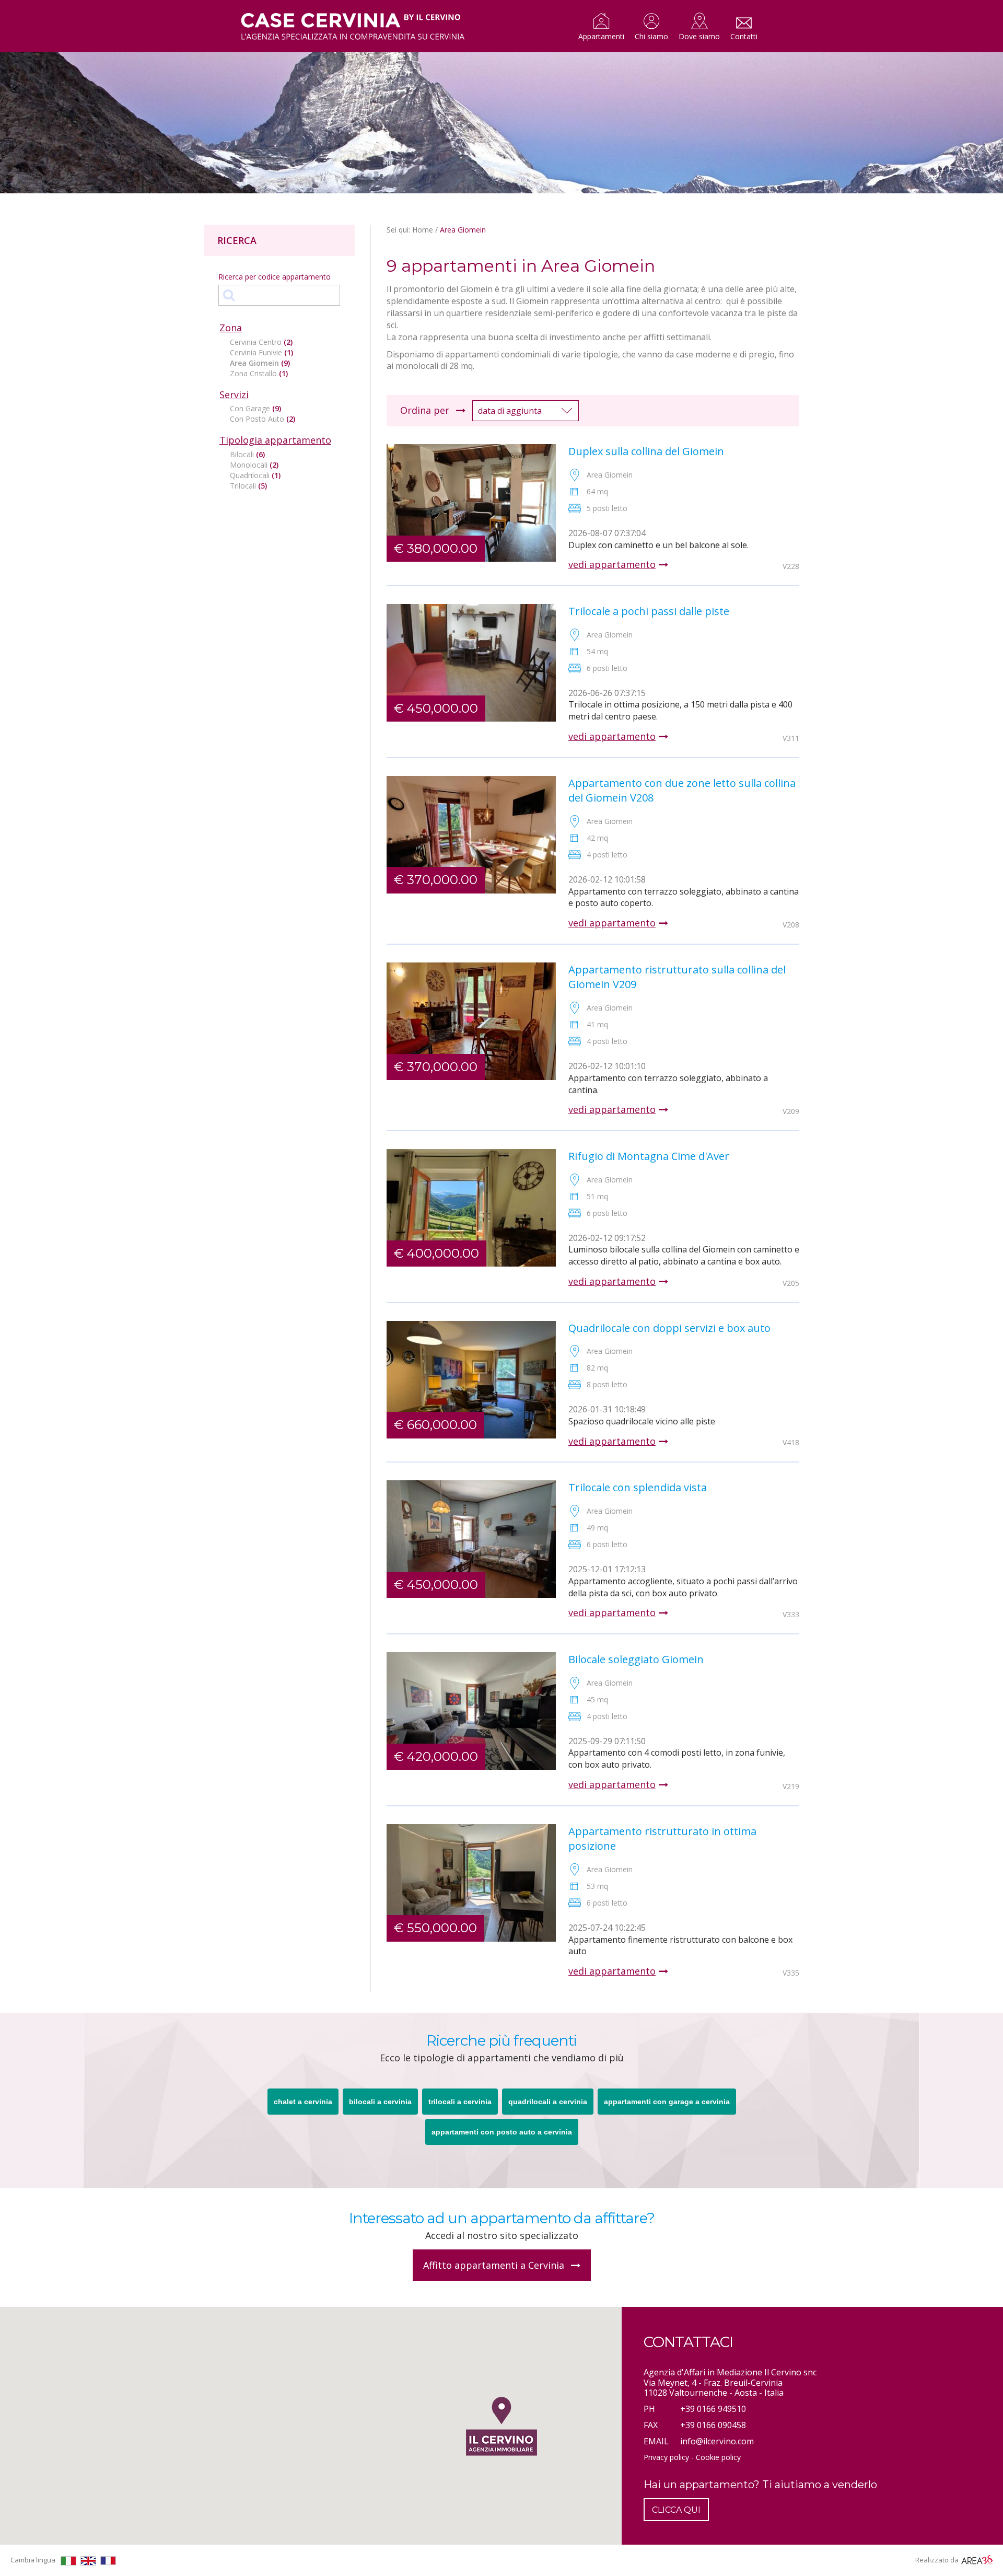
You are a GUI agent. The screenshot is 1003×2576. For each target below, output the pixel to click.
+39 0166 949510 (713, 2409)
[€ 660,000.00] (471, 1378)
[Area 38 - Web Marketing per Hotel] (977, 2560)
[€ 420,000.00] (471, 1710)
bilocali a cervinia (380, 2102)
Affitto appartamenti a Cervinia (495, 2265)
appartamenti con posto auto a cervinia (502, 2132)
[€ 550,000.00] (471, 1882)
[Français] (108, 2561)
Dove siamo (699, 36)
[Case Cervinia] (353, 27)
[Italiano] (68, 2561)
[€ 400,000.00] (471, 1207)
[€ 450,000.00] (471, 662)
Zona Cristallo (259, 373)
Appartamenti (601, 36)
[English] (88, 2561)
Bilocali (247, 454)
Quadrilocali (255, 475)
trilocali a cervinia (460, 2102)
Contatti (744, 36)
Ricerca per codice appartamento (275, 277)
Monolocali (254, 465)
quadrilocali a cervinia (548, 2102)
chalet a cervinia (303, 2102)
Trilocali (248, 486)
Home (423, 230)
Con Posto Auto (263, 419)
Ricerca (237, 240)
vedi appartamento (612, 565)
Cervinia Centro (261, 342)
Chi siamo (651, 36)
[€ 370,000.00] (471, 833)
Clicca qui (676, 2510)
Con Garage (255, 408)
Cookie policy (718, 2457)
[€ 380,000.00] (471, 502)
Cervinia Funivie (261, 352)
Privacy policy (666, 2457)
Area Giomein (260, 363)
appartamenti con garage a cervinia (667, 2102)
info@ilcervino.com (717, 2441)
